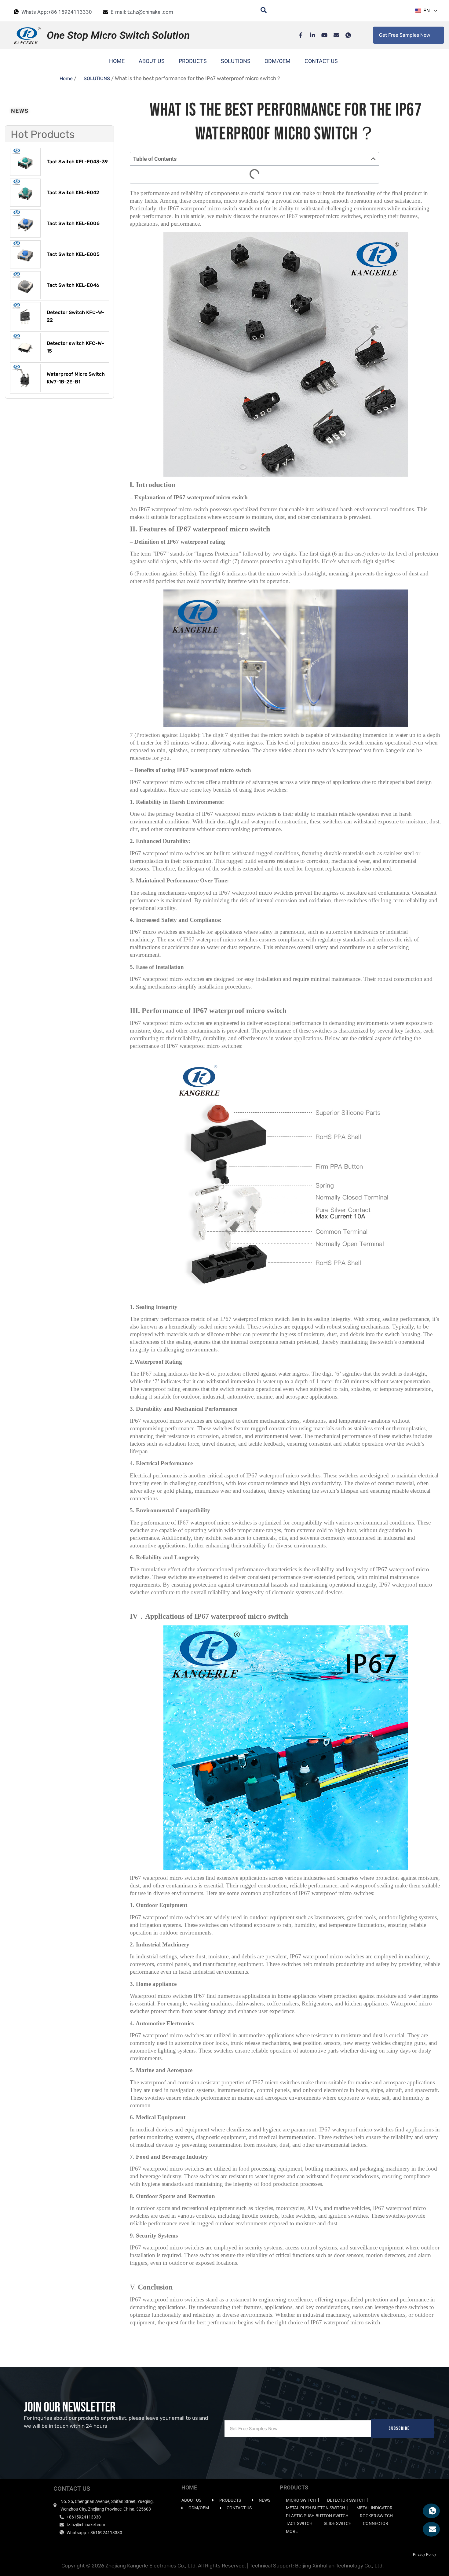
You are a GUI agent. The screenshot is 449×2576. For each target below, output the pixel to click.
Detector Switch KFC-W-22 (76, 316)
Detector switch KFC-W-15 (75, 347)
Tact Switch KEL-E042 (73, 192)
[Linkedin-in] (309, 35)
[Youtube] (321, 35)
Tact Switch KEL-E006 (73, 223)
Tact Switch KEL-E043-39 (77, 162)
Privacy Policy (425, 2555)
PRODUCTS (193, 61)
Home (66, 78)
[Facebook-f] (298, 35)
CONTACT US (321, 61)
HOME (117, 61)
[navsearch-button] (261, 11)
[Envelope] (333, 35)
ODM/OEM (277, 61)
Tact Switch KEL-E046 (73, 285)
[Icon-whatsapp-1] (345, 35)
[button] (373, 159)
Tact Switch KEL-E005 (73, 254)
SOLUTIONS (236, 61)
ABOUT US (152, 61)
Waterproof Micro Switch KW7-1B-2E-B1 (76, 378)
